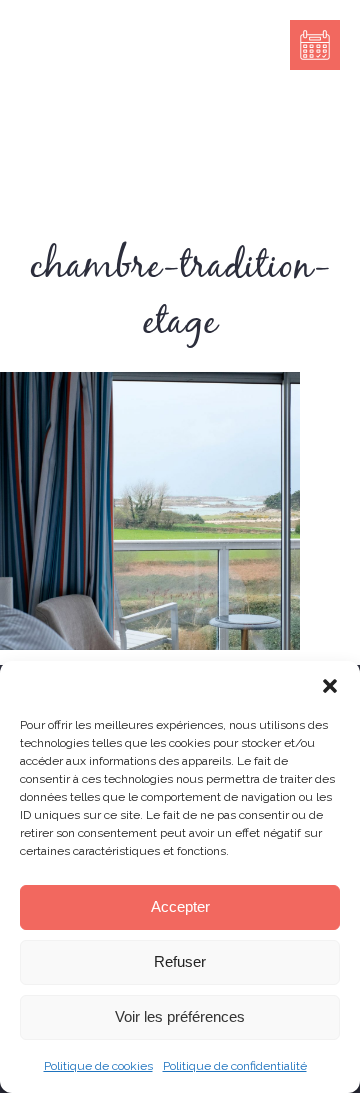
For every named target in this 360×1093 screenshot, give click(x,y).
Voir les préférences (180, 1016)
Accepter (180, 906)
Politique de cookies (98, 1066)
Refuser (180, 961)
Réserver (315, 45)
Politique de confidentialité (235, 1066)
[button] (330, 686)
